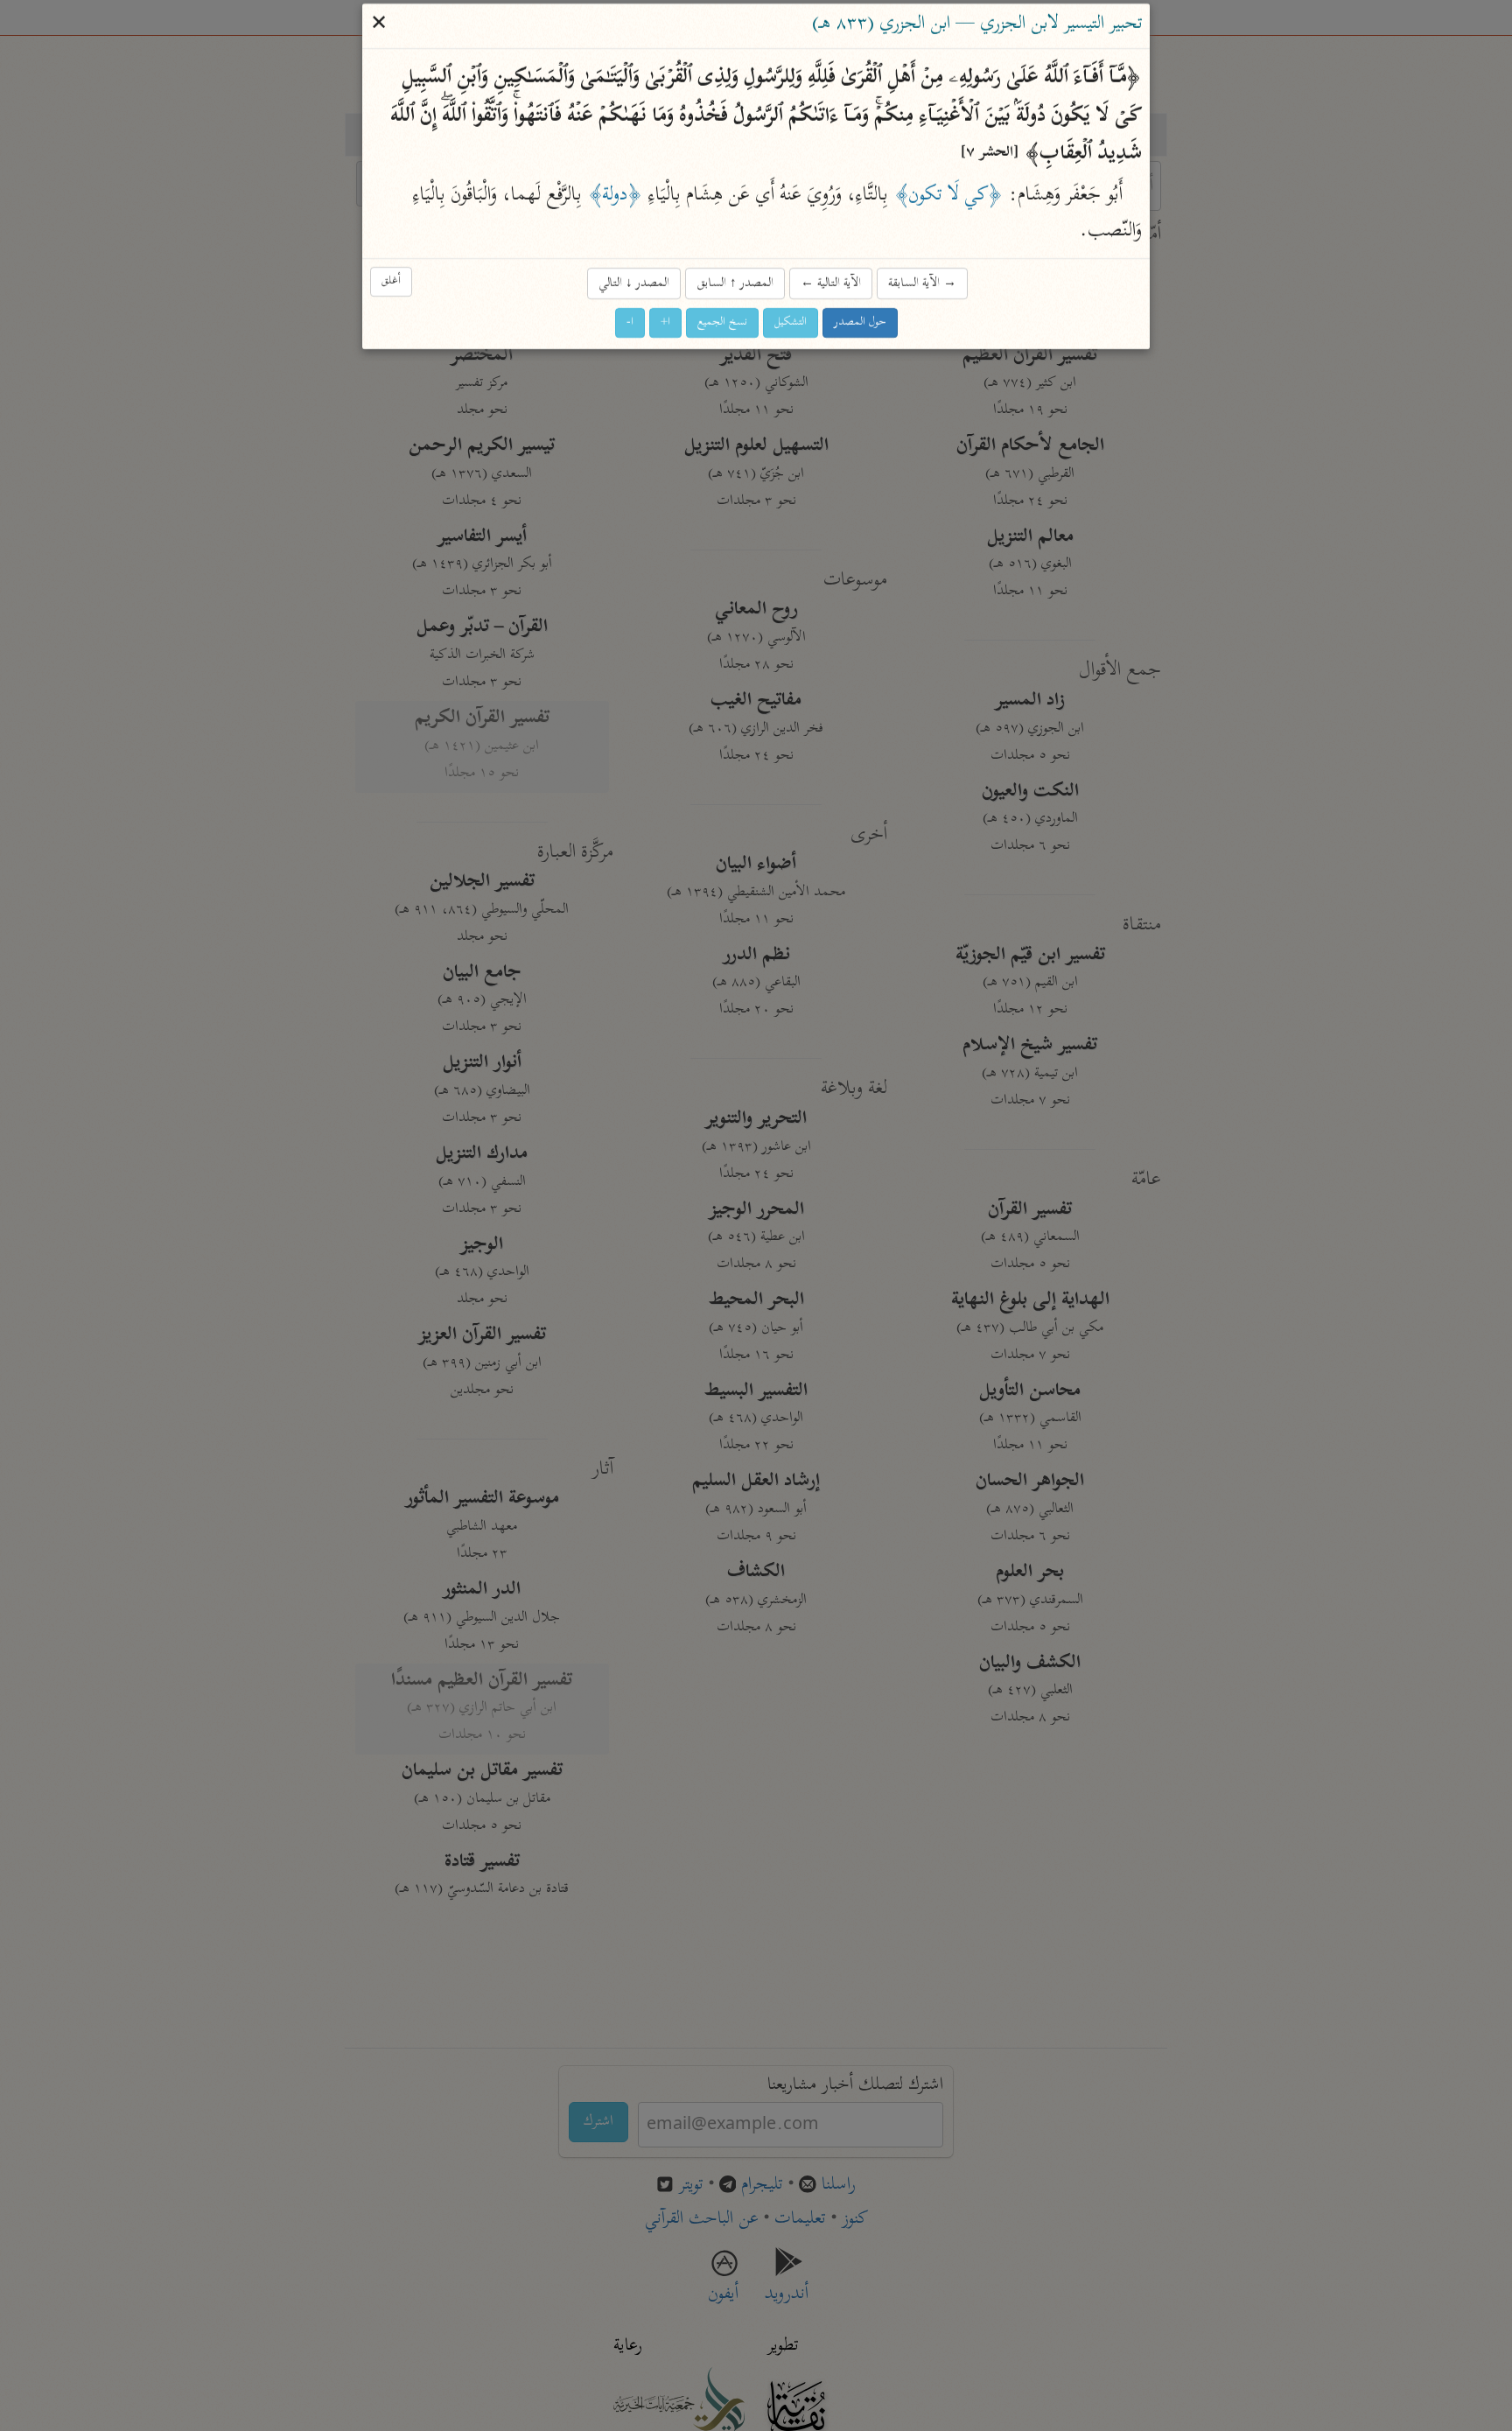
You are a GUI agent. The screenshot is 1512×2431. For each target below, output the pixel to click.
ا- (630, 322)
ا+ (665, 322)
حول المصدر (860, 322)
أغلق (391, 282)
